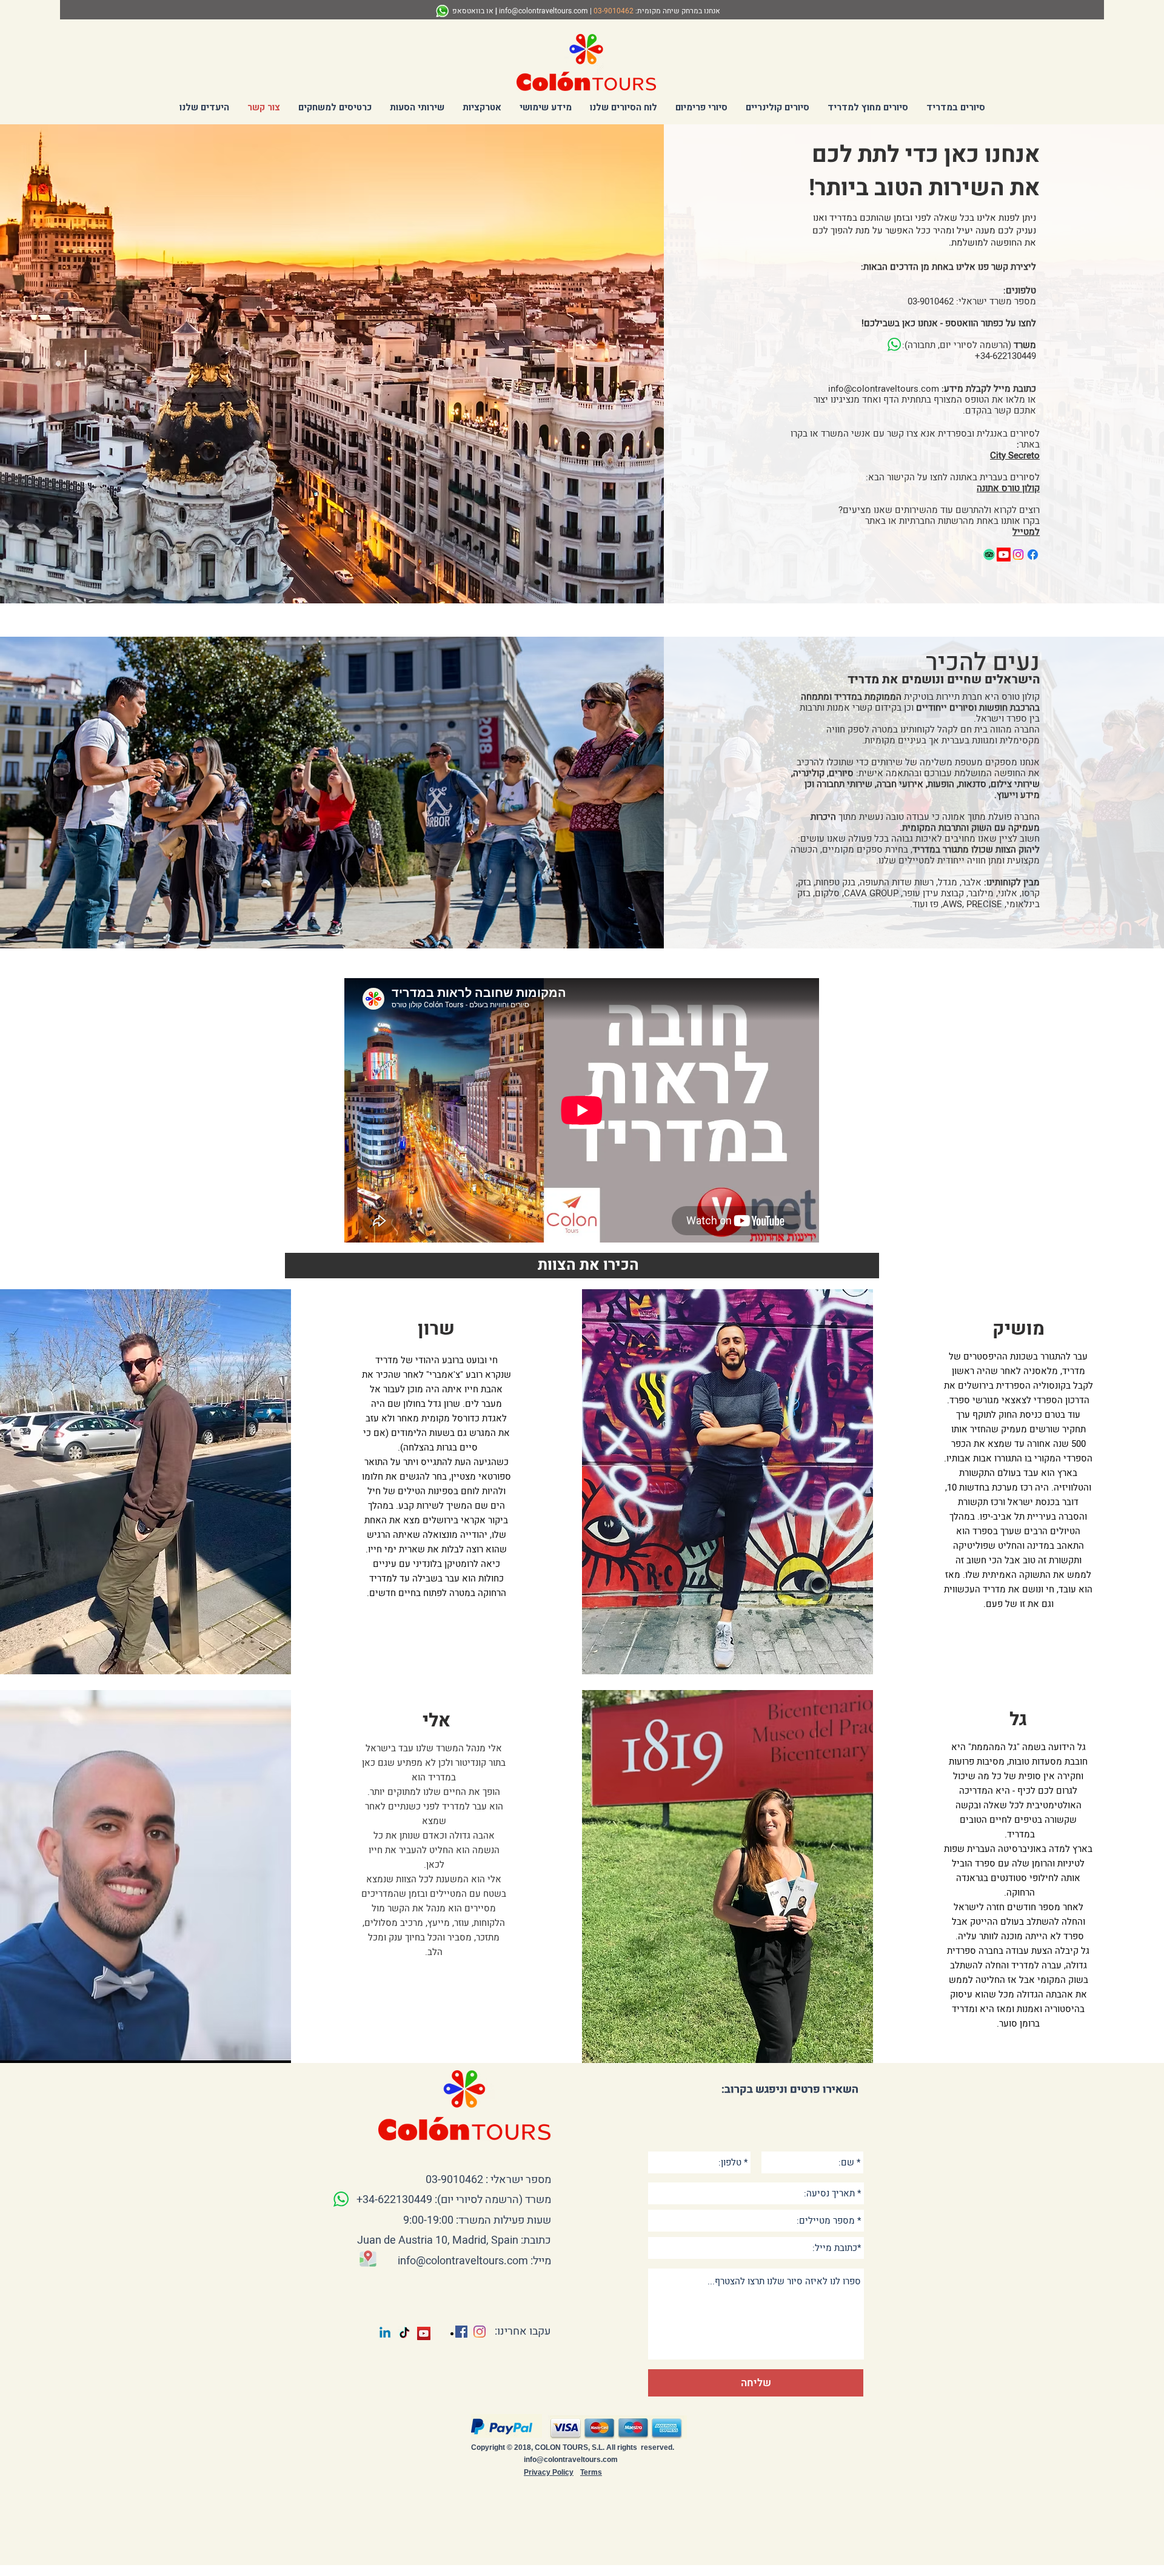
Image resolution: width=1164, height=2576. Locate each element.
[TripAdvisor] (989, 555)
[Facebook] (1033, 555)
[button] (956, 107)
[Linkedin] (385, 2333)
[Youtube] (1004, 555)
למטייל (1026, 532)
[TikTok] (404, 2333)
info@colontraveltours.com (544, 11)
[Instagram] (1018, 555)
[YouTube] (424, 2333)
